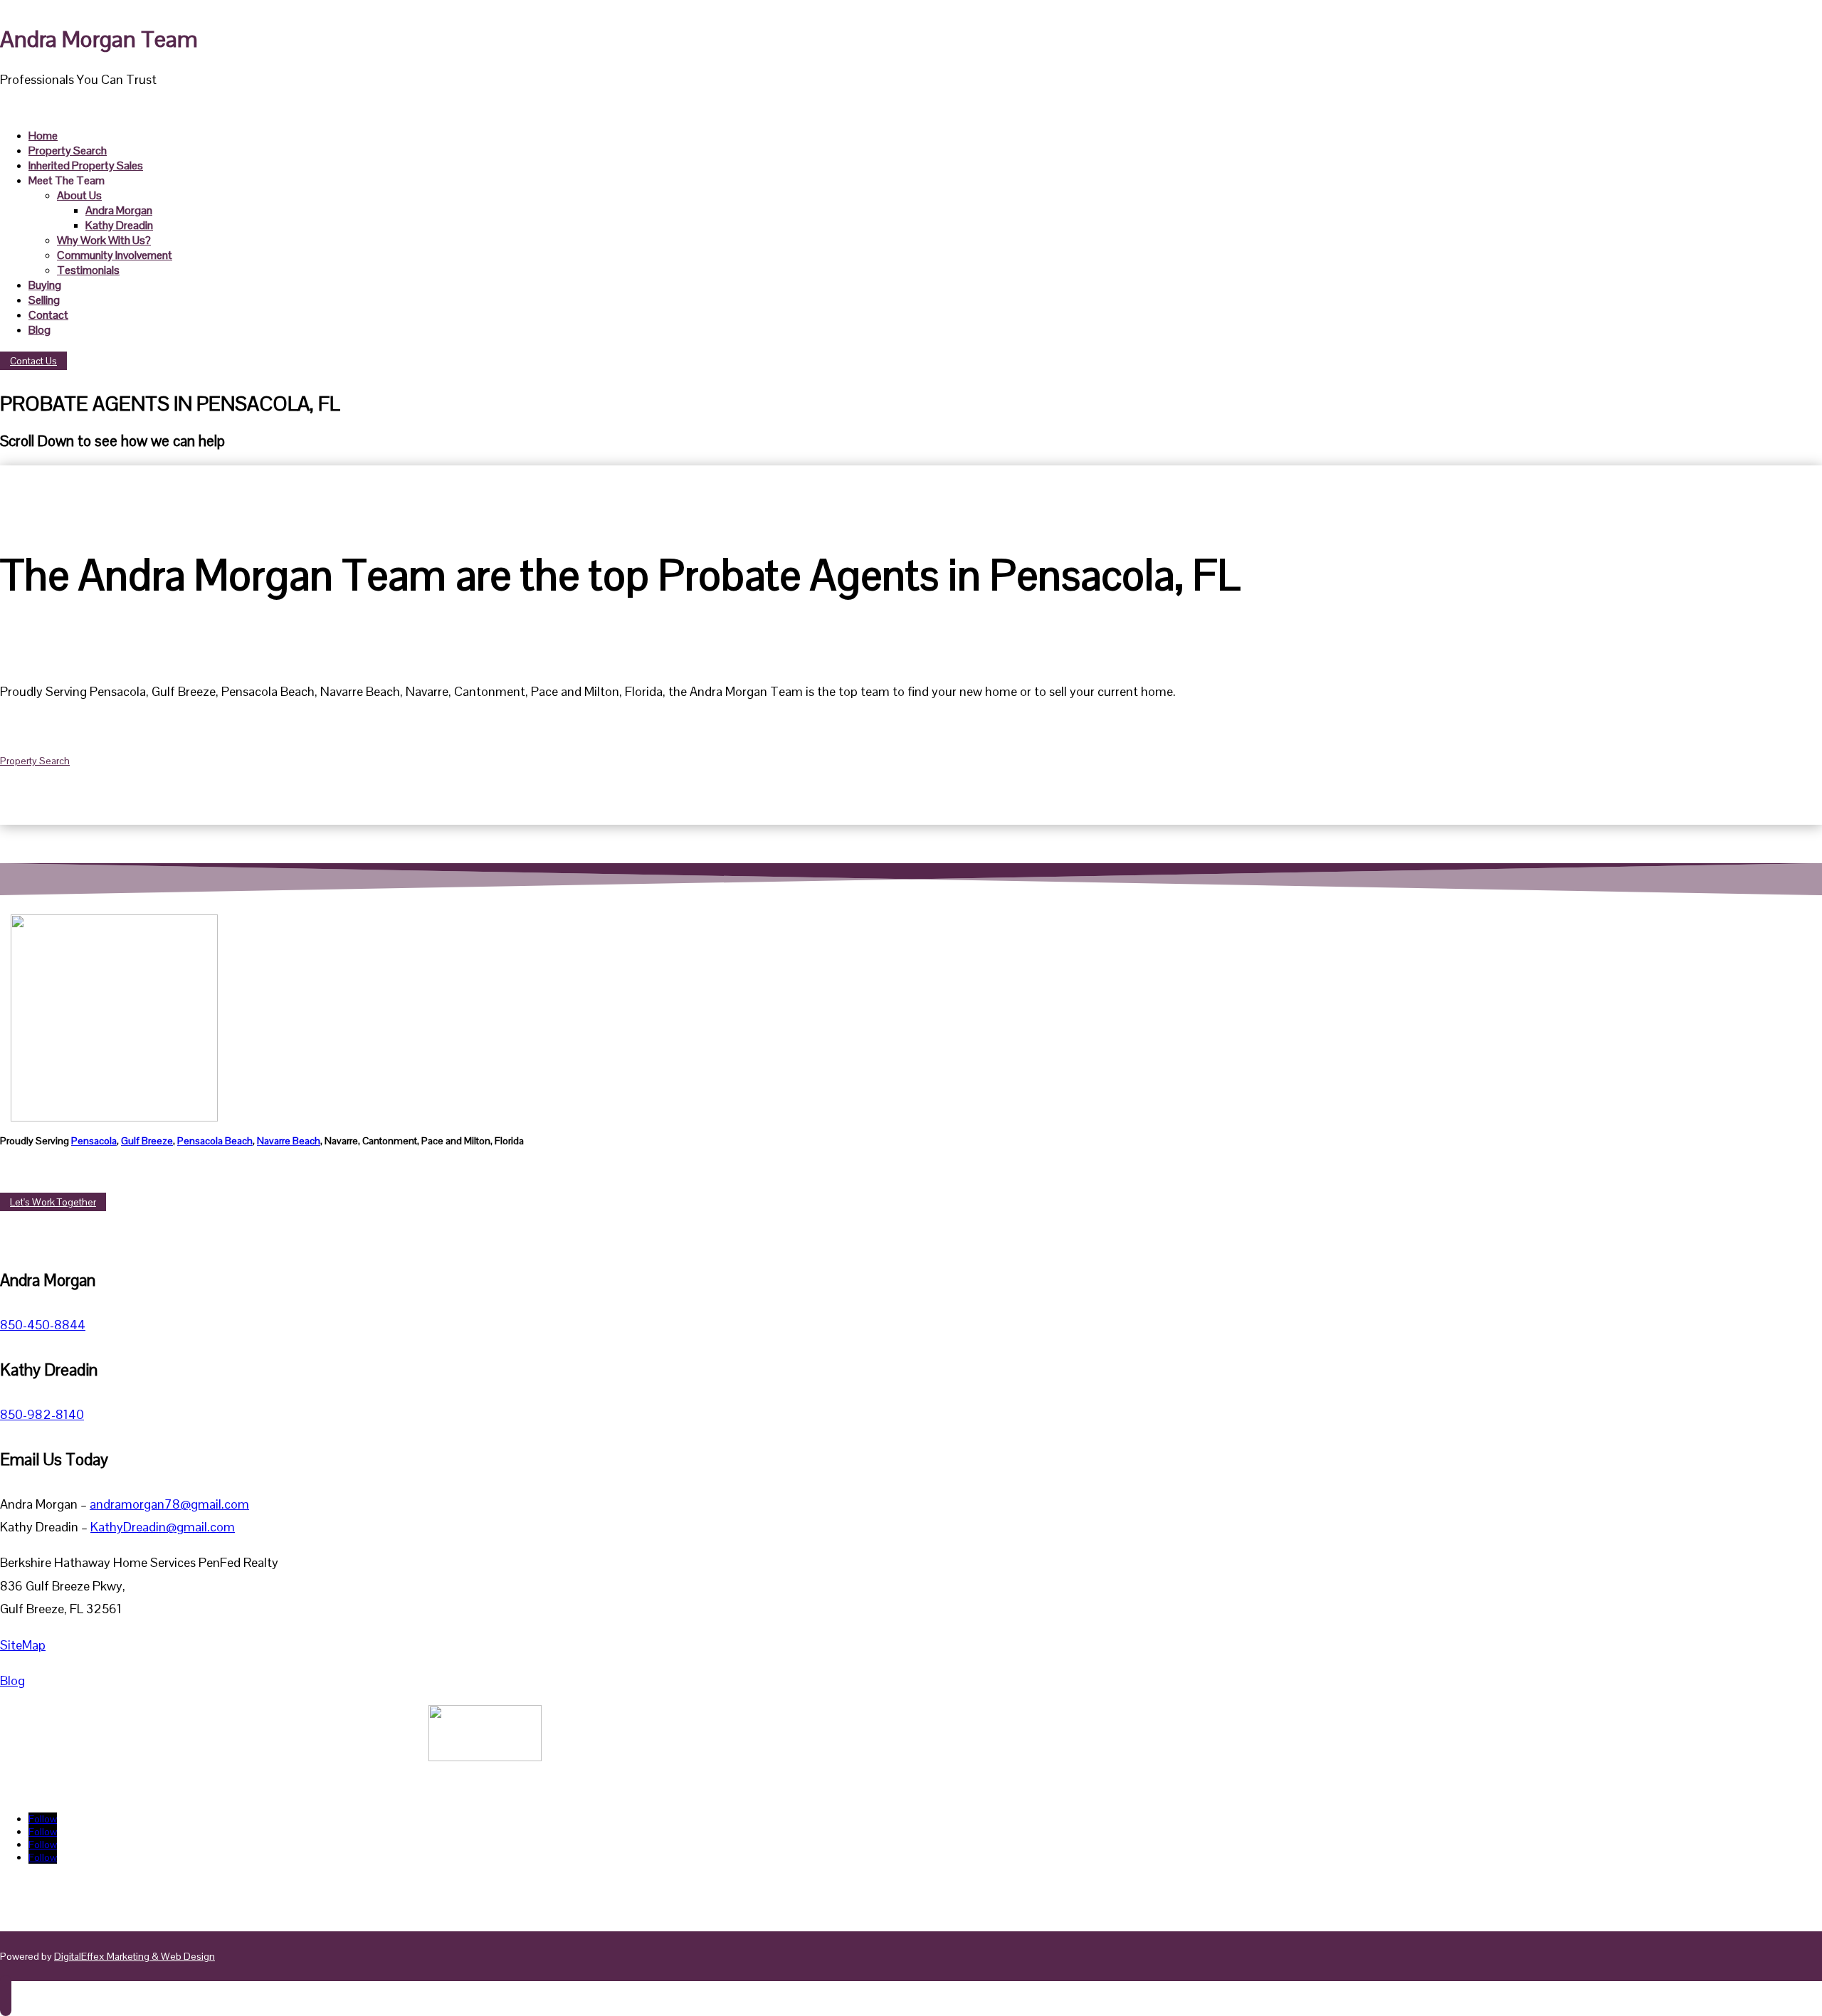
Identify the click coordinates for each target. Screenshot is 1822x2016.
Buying (45, 285)
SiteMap (23, 1645)
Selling (44, 300)
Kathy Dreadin (119, 225)
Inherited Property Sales (86, 165)
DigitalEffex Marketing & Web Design (135, 1956)
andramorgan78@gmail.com (169, 1504)
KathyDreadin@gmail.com (163, 1527)
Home (43, 136)
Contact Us (33, 361)
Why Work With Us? (104, 240)
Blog (40, 330)
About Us (79, 195)
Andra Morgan (119, 210)
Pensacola (94, 1141)
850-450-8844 (43, 1325)
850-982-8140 (42, 1414)
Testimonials (88, 270)
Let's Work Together (53, 1202)
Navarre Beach (289, 1141)
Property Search (68, 151)
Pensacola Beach (215, 1141)
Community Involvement (115, 255)
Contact (48, 315)
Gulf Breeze (147, 1141)
